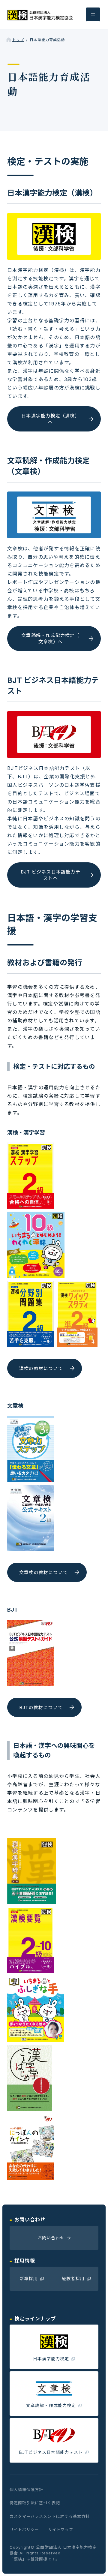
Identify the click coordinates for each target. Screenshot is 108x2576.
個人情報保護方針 (26, 2490)
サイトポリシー (24, 2529)
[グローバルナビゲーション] (93, 14)
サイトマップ (61, 2529)
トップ (18, 40)
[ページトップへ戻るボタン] (94, 2562)
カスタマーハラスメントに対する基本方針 (50, 2516)
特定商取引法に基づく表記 (35, 2503)
